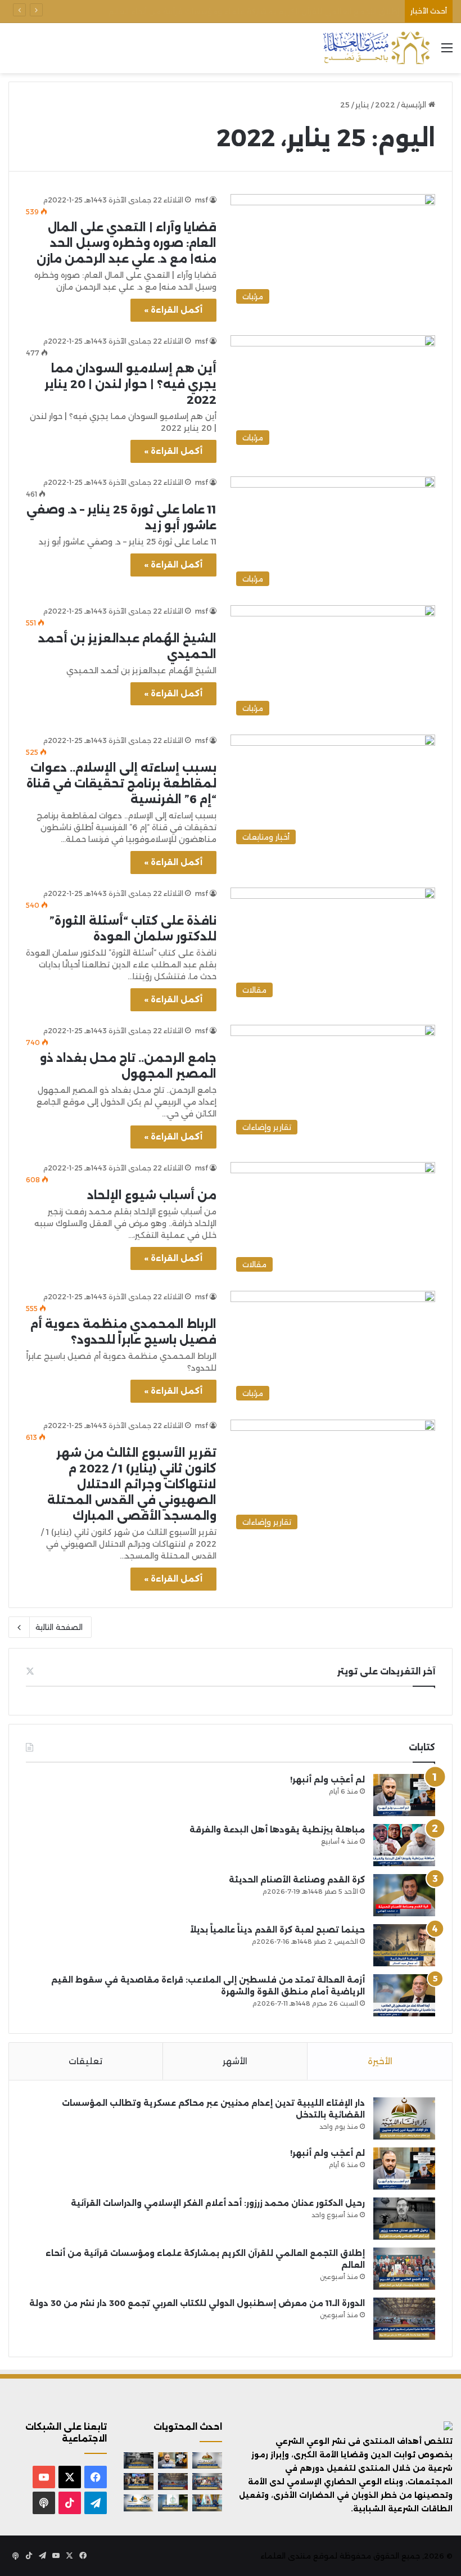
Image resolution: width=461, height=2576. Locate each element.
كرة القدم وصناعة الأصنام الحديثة (297, 1880)
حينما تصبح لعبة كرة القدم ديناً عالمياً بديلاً (277, 1930)
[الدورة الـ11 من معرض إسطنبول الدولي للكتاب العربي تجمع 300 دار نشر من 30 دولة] (404, 2319)
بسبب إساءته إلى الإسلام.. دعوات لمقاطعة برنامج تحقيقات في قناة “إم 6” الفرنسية (121, 783)
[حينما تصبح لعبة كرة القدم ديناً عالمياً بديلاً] (404, 1945)
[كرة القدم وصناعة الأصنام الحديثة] (404, 1895)
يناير (362, 105)
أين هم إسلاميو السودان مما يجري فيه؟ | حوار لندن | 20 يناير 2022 (130, 384)
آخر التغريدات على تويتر (386, 1671)
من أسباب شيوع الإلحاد (152, 1195)
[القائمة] (447, 52)
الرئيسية (415, 105)
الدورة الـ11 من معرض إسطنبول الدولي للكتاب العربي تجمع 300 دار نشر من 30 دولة (256, 11)
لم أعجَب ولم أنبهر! (327, 1780)
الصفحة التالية (59, 1627)
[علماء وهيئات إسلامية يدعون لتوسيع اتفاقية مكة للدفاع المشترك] (207, 2503)
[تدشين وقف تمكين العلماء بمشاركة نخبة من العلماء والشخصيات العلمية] (139, 2482)
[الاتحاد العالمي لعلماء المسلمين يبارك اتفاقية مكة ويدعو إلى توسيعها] (173, 2503)
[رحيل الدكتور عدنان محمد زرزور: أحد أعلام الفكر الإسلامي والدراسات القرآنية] (404, 2219)
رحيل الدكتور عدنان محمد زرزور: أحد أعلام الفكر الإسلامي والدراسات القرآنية (218, 2203)
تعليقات (85, 2061)
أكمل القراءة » (173, 310)
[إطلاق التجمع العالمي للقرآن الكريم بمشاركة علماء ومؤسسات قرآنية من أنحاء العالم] (404, 2269)
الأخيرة (380, 2061)
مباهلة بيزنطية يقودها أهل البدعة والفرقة (277, 1830)
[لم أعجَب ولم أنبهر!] (404, 1795)
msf (202, 200)
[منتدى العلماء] (376, 48)
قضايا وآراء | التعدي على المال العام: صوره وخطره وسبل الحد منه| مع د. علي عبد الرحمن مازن (126, 243)
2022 (385, 105)
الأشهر (235, 2061)
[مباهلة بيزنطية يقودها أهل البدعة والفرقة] (404, 1845)
